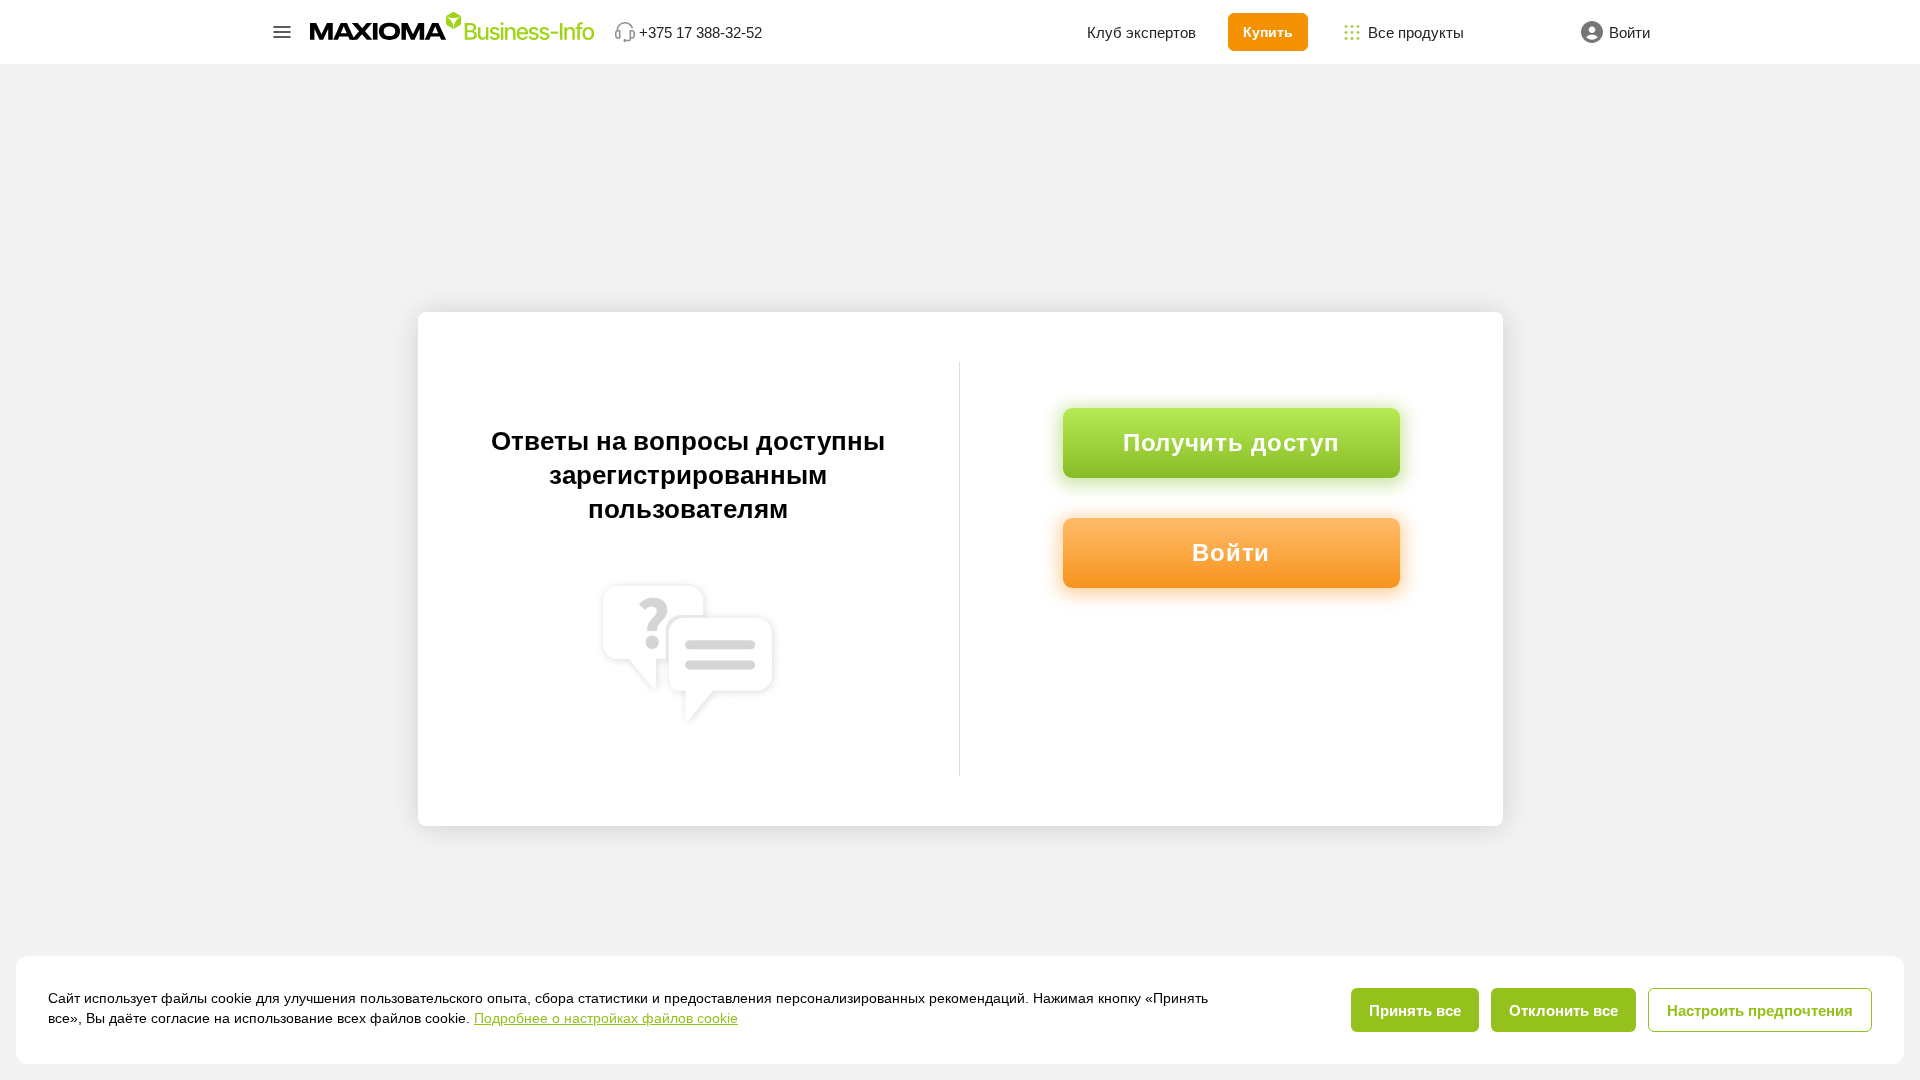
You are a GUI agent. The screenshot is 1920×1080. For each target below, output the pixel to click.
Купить (1268, 32)
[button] (282, 32)
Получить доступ (1231, 442)
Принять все (1415, 1010)
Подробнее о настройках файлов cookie (606, 1018)
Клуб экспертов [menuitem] (1141, 32)
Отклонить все (1563, 1010)
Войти (1231, 552)
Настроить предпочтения (1760, 1010)
